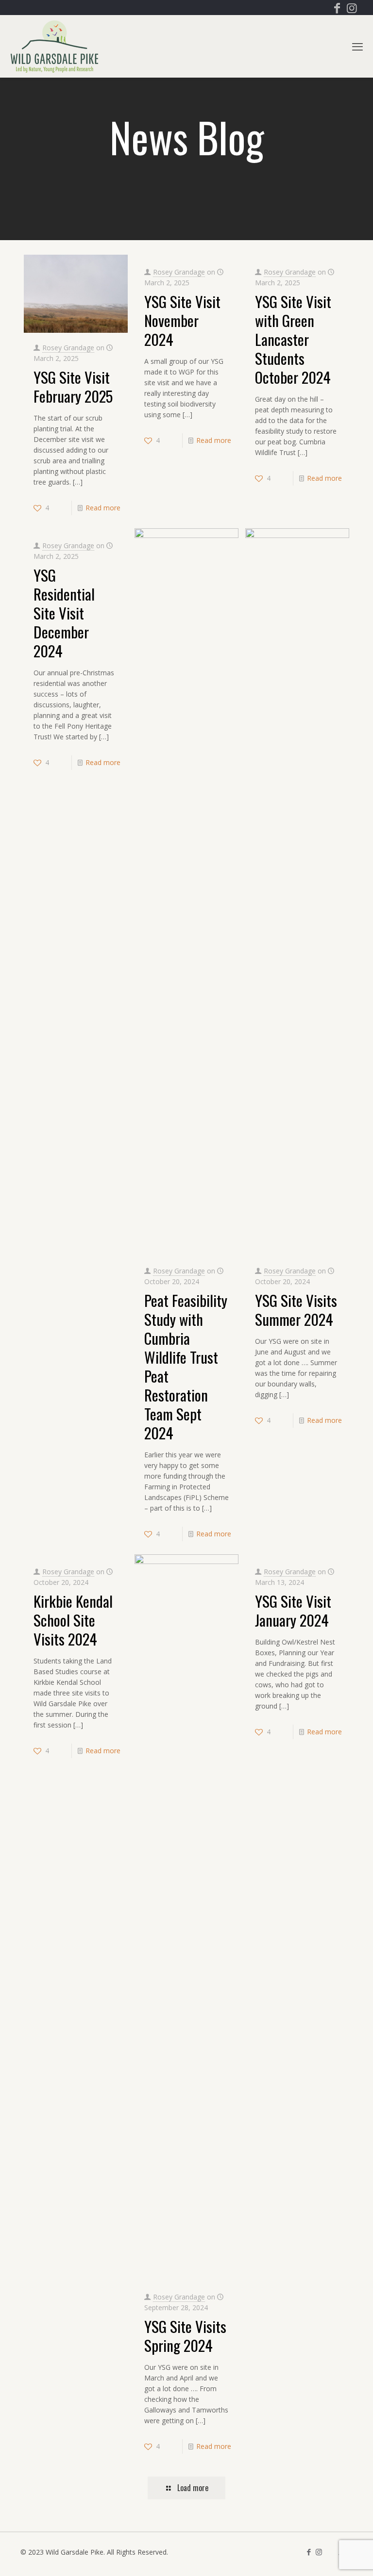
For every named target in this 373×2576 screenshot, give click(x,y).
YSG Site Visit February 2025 (73, 386)
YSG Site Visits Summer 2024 (296, 1310)
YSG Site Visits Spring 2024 (185, 2336)
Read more (103, 508)
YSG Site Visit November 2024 (182, 320)
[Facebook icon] (337, 9)
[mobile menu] (357, 46)
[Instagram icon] (352, 9)
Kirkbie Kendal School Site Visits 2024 (73, 1620)
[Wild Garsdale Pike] (54, 46)
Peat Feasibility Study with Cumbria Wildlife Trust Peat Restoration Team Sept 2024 (186, 1366)
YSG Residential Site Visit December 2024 (64, 613)
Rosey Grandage (68, 348)
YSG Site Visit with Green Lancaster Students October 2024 (293, 339)
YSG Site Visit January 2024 (293, 1610)
